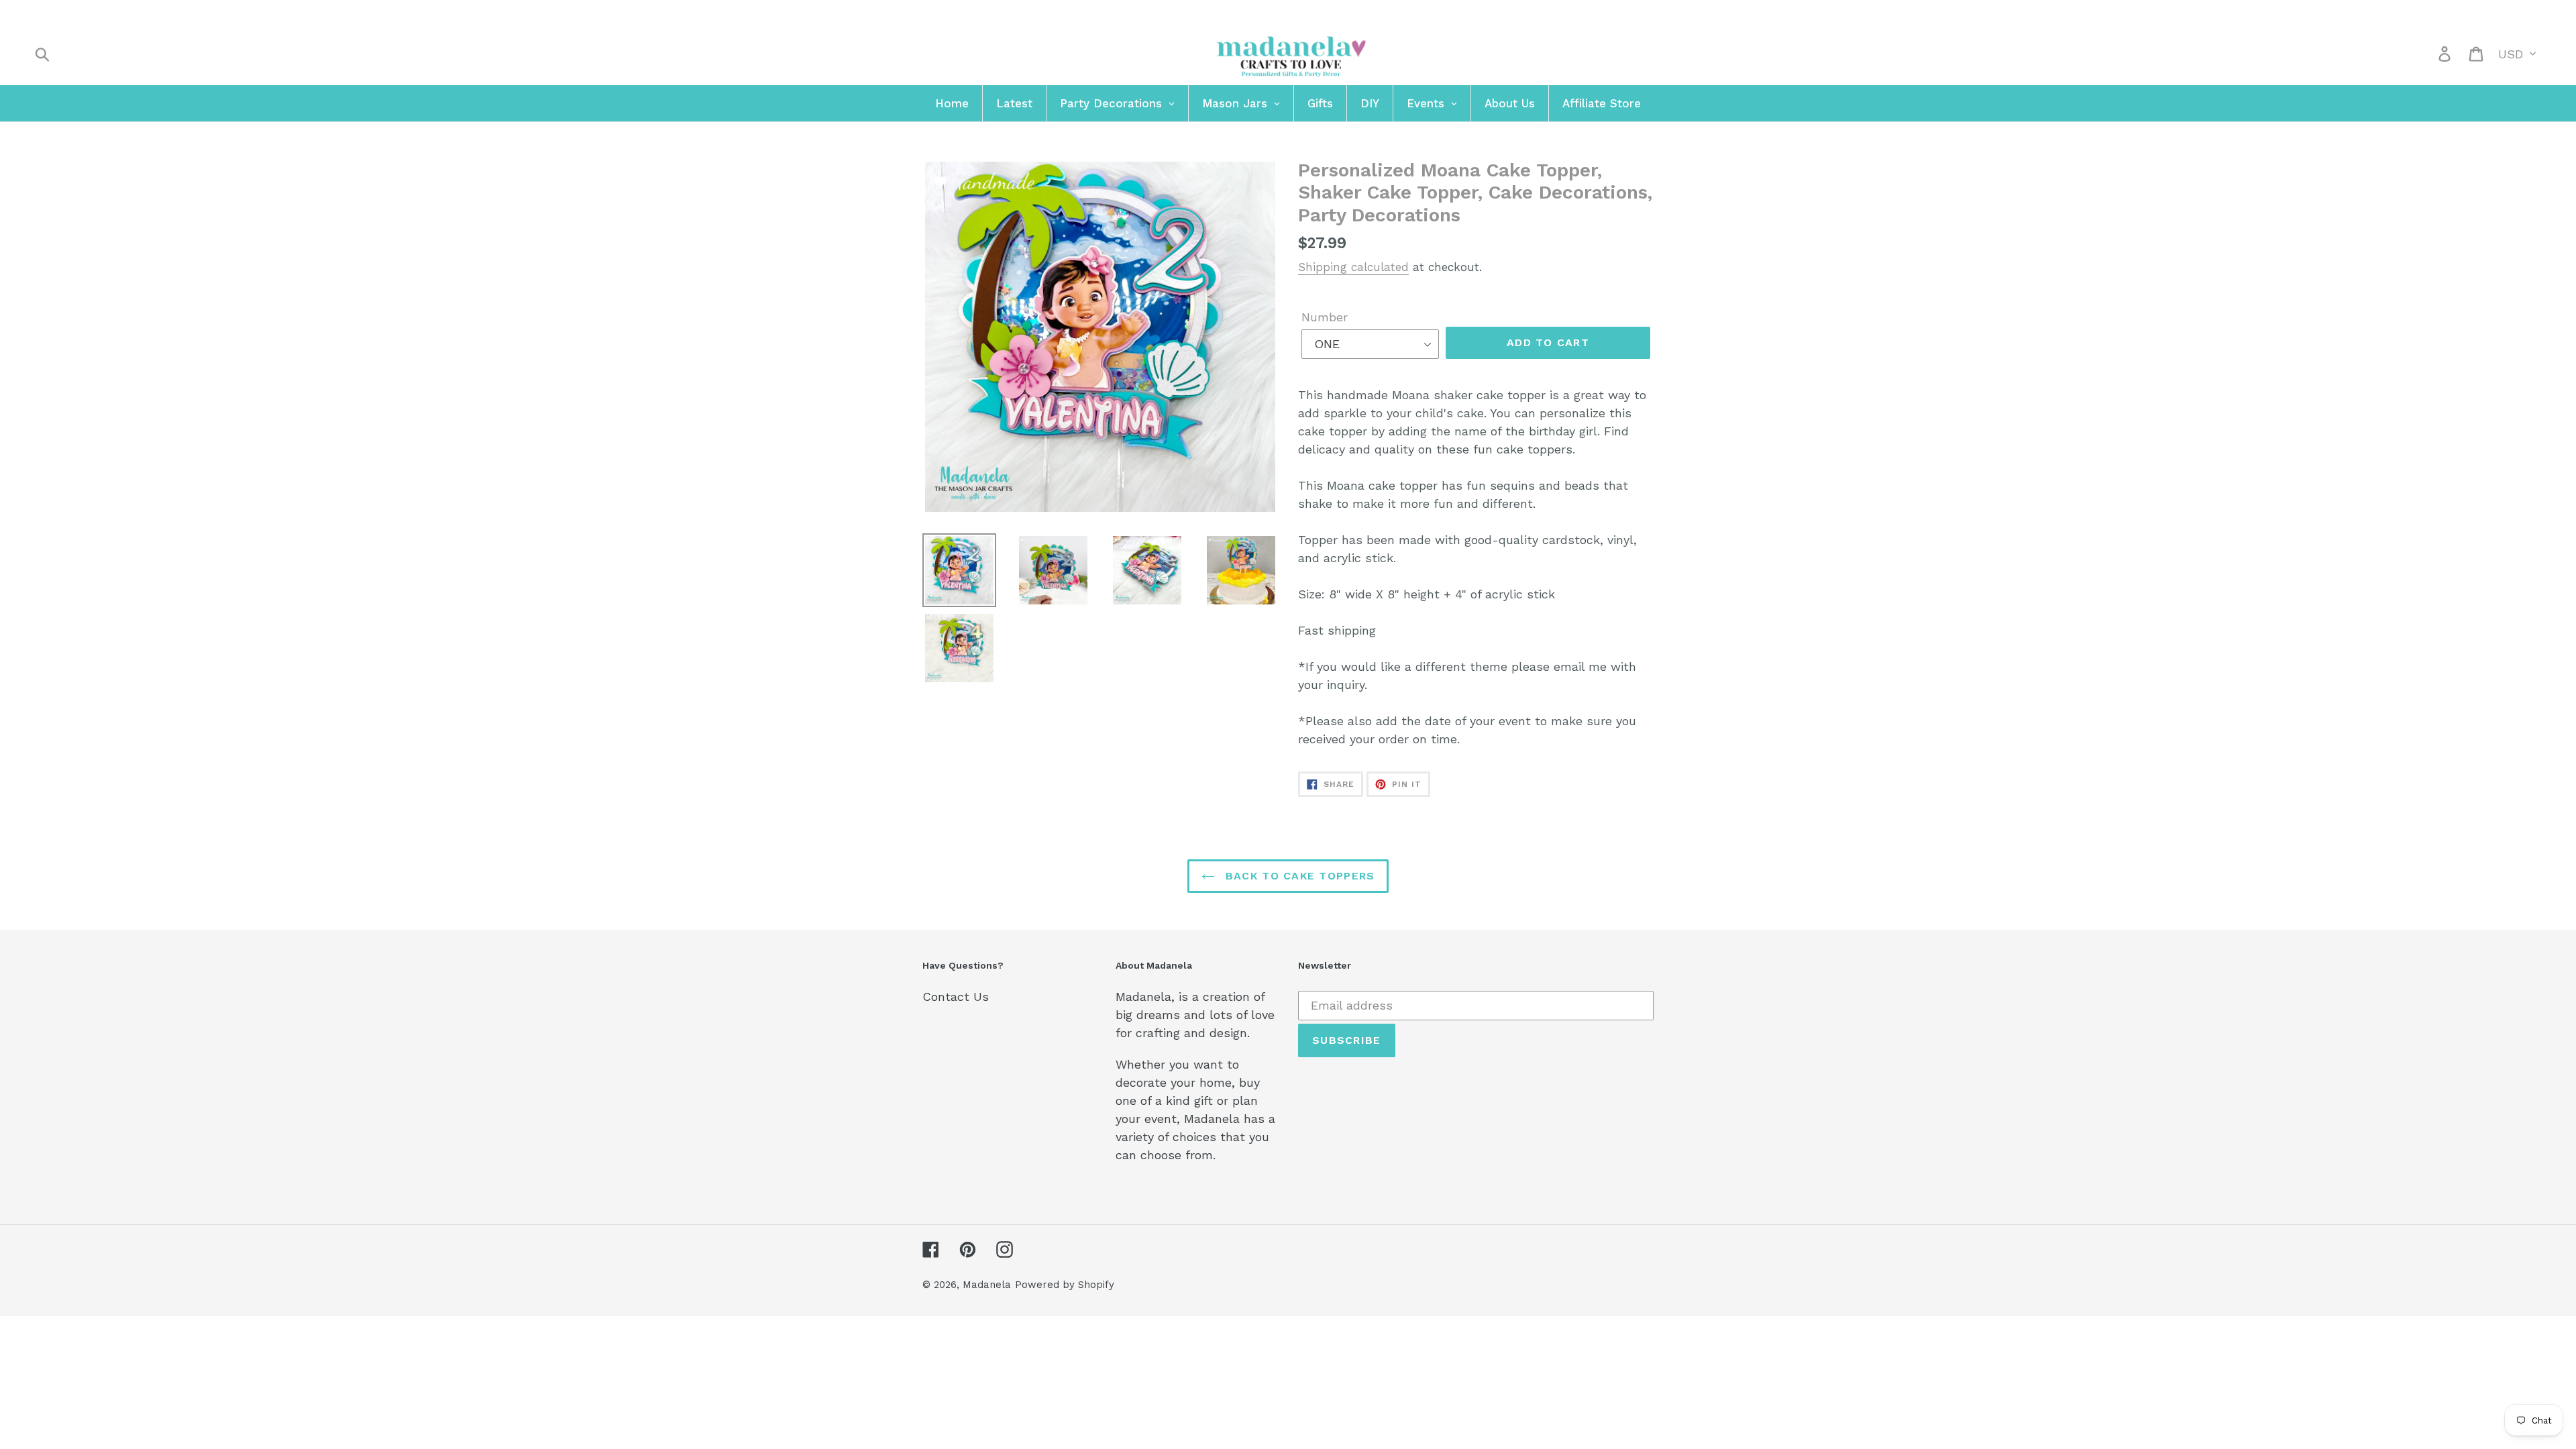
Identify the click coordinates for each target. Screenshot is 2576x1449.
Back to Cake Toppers (1298, 876)
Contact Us (956, 997)
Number (1325, 317)
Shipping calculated (1353, 267)
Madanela (987, 1285)
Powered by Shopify (1065, 1285)
